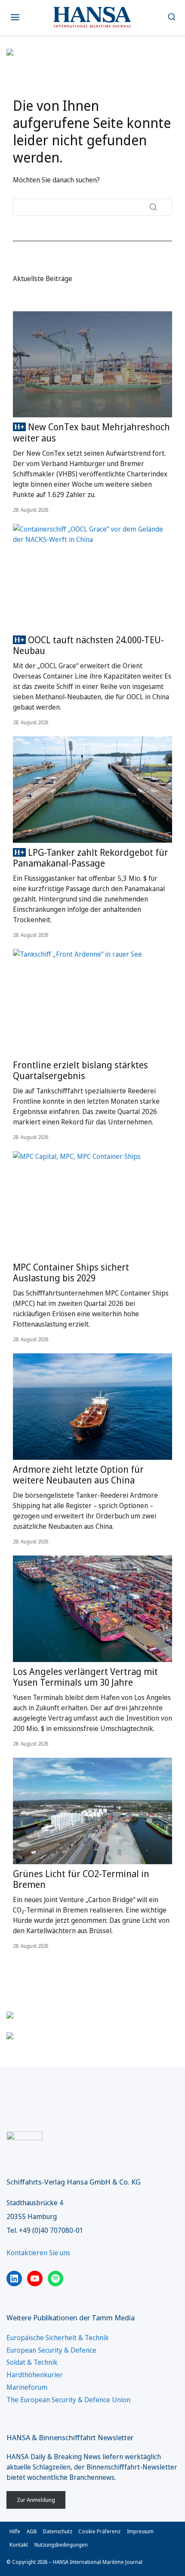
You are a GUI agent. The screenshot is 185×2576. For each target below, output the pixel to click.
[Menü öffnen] (15, 17)
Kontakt (19, 2545)
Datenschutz (58, 2531)
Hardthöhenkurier (35, 2375)
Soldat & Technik (32, 2362)
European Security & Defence (51, 2350)
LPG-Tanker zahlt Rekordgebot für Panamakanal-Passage (91, 858)
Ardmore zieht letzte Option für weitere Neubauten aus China (78, 1475)
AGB (32, 2531)
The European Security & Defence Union (68, 2400)
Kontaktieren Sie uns (38, 2253)
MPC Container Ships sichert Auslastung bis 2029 (71, 1272)
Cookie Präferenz (99, 2531)
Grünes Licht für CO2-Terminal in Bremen (81, 1879)
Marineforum (27, 2387)
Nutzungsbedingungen (61, 2545)
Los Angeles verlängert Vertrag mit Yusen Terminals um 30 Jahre (85, 1677)
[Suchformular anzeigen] (171, 17)
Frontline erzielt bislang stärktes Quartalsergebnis (80, 1070)
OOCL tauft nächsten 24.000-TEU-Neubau (88, 645)
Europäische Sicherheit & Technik (58, 2338)
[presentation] (92, 365)
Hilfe (15, 2531)
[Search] (153, 207)
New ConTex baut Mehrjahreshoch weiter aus (91, 432)
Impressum (140, 2531)
